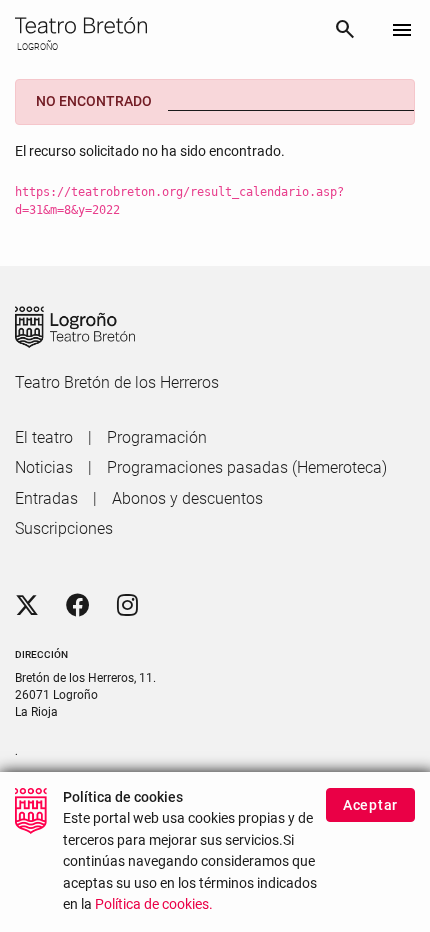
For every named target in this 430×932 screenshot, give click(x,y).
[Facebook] (78, 606)
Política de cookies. (154, 904)
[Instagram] (127, 606)
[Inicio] (166, 25)
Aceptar (370, 805)
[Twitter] (27, 606)
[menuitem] (44, 438)
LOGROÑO (36, 47)
